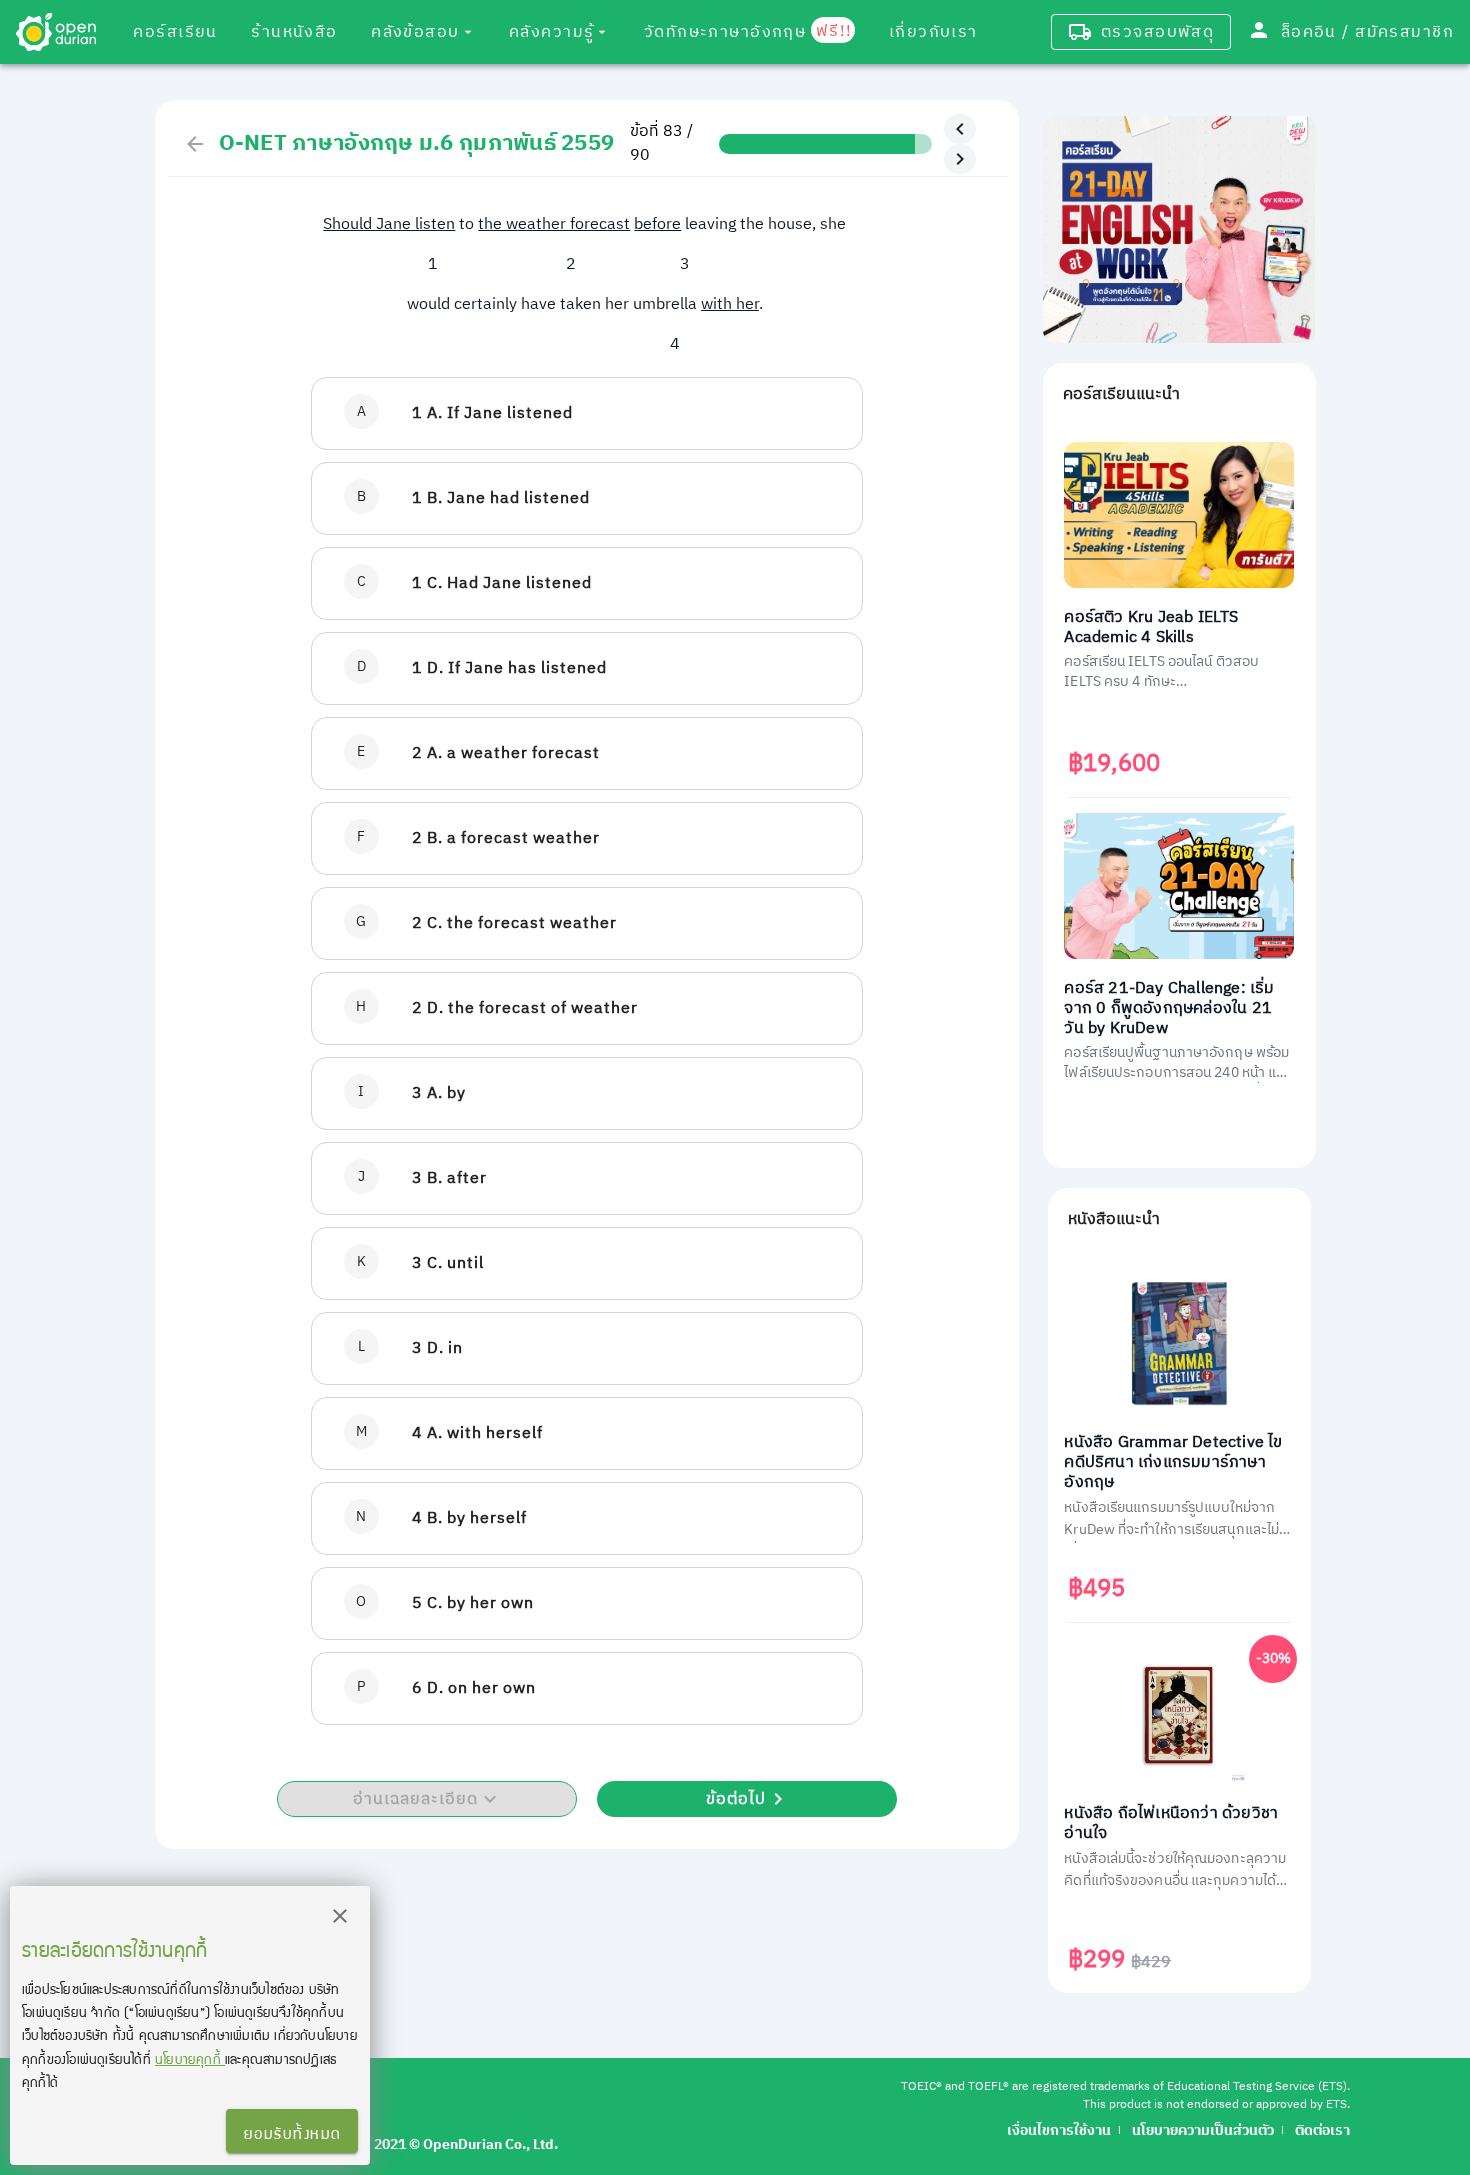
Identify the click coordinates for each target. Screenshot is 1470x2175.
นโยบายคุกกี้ (190, 2058)
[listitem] (587, 413)
